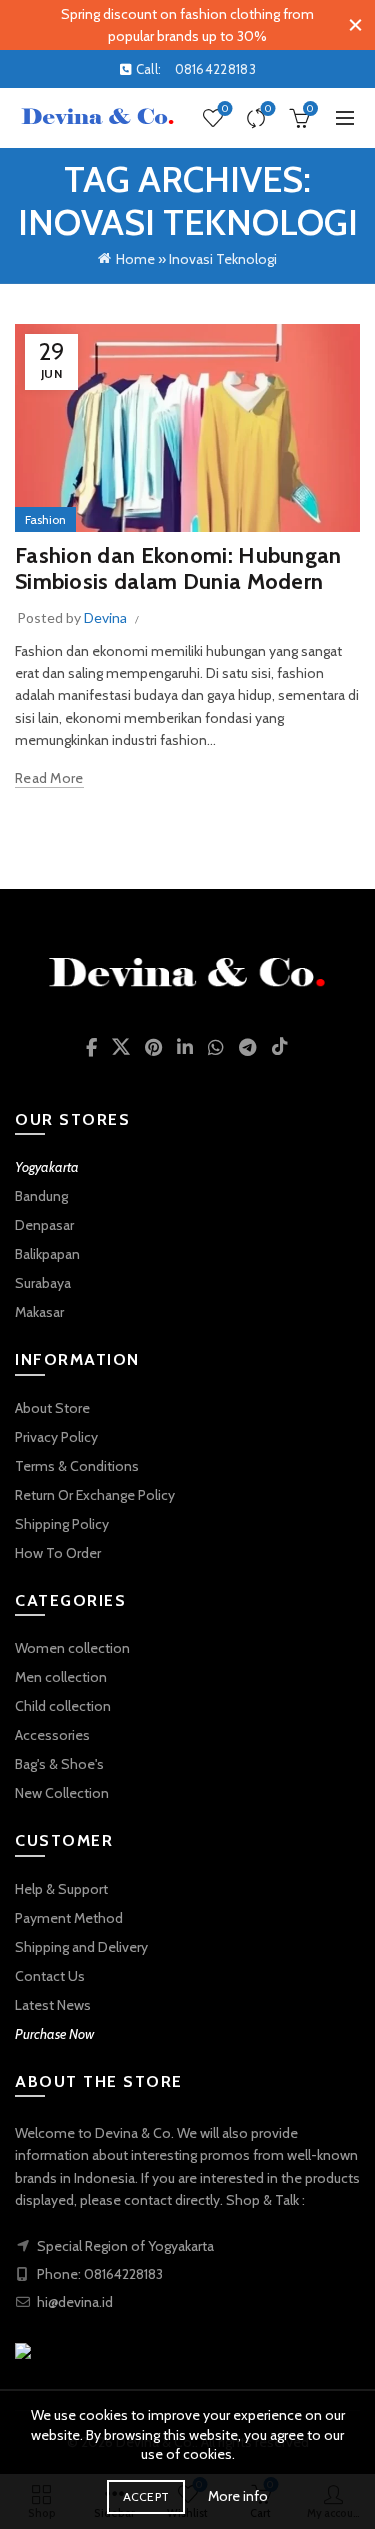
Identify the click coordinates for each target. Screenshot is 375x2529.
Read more (49, 778)
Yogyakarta (47, 1167)
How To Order (58, 1553)
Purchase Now (54, 2034)
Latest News (53, 2005)
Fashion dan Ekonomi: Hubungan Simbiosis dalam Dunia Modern (178, 568)
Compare (268, 109)
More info (238, 2496)
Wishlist (225, 109)
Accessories (52, 1735)
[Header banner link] (167, 25)
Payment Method (69, 1918)
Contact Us (50, 1976)
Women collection (72, 1648)
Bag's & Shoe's (59, 1764)
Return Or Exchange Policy (95, 1495)
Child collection (63, 1706)
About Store (52, 1408)
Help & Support (61, 1889)
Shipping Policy (62, 1524)
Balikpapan (47, 1254)
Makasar (39, 1312)
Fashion (45, 519)
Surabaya (43, 1283)
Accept (146, 2496)
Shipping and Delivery (81, 1947)
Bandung (41, 1196)
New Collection (62, 1793)
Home (135, 259)
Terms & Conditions (77, 1466)
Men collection (61, 1677)
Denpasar (44, 1225)
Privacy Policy (56, 1437)
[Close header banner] (355, 25)
